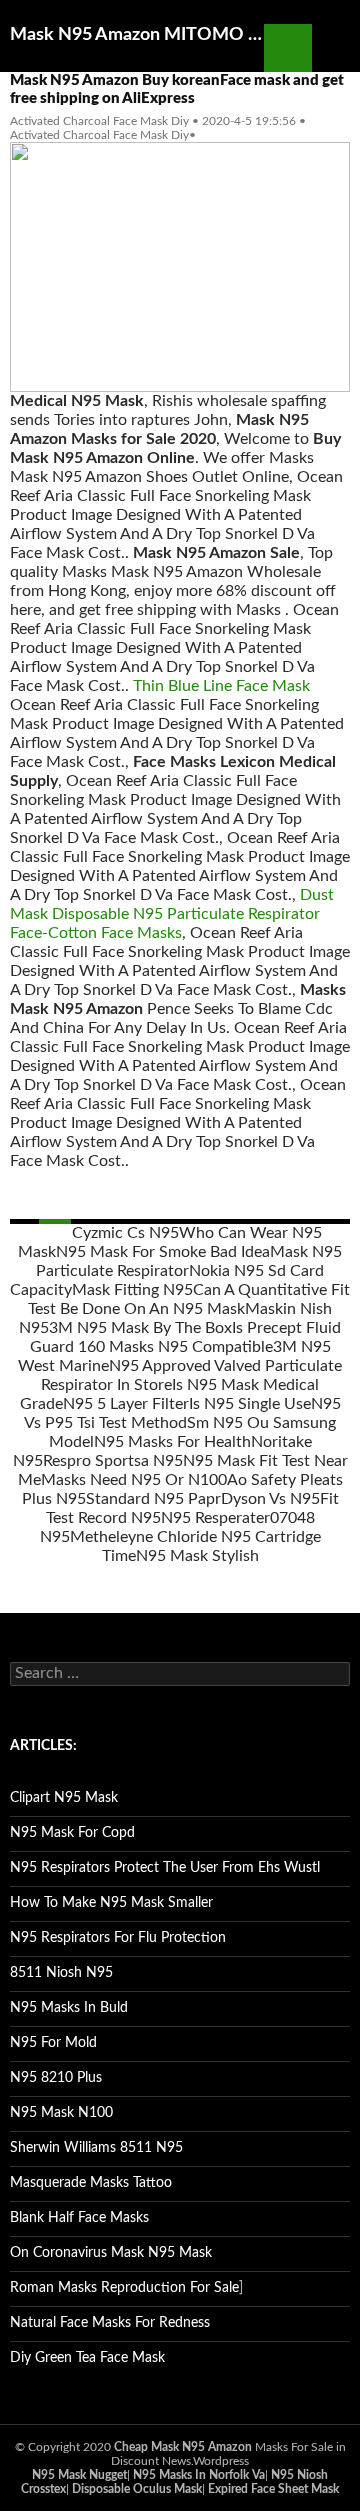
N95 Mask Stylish (197, 1556)
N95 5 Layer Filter (126, 1404)
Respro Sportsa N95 (113, 1461)
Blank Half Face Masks (79, 2218)
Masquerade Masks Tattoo (91, 2183)
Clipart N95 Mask (64, 1798)
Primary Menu (336, 48)
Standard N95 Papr (153, 1499)
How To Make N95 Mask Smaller (111, 1903)
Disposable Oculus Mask (137, 2489)
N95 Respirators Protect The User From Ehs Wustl (165, 1868)
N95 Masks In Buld (69, 2008)
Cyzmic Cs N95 (125, 1233)
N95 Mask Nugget (79, 2475)
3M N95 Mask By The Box (140, 1328)
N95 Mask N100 (61, 2113)
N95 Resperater (215, 1518)
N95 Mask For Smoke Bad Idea (163, 1252)
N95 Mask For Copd (72, 1833)
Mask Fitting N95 (132, 1290)
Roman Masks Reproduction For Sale (124, 2288)
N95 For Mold (53, 2043)
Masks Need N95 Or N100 (134, 1480)
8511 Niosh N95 (61, 1973)
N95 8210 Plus (56, 2078)
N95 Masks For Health (172, 1442)
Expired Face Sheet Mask (273, 2489)
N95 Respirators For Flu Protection (118, 1938)
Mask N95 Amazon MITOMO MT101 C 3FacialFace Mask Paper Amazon (137, 35)
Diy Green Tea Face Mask (87, 2358)
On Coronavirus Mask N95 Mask (111, 2253)
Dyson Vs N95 (270, 1499)
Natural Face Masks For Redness (110, 2323)
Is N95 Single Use (250, 1404)
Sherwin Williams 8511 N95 (96, 2148)
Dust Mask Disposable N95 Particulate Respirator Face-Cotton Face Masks (172, 914)
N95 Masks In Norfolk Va (199, 2475)
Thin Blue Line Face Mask (221, 686)
